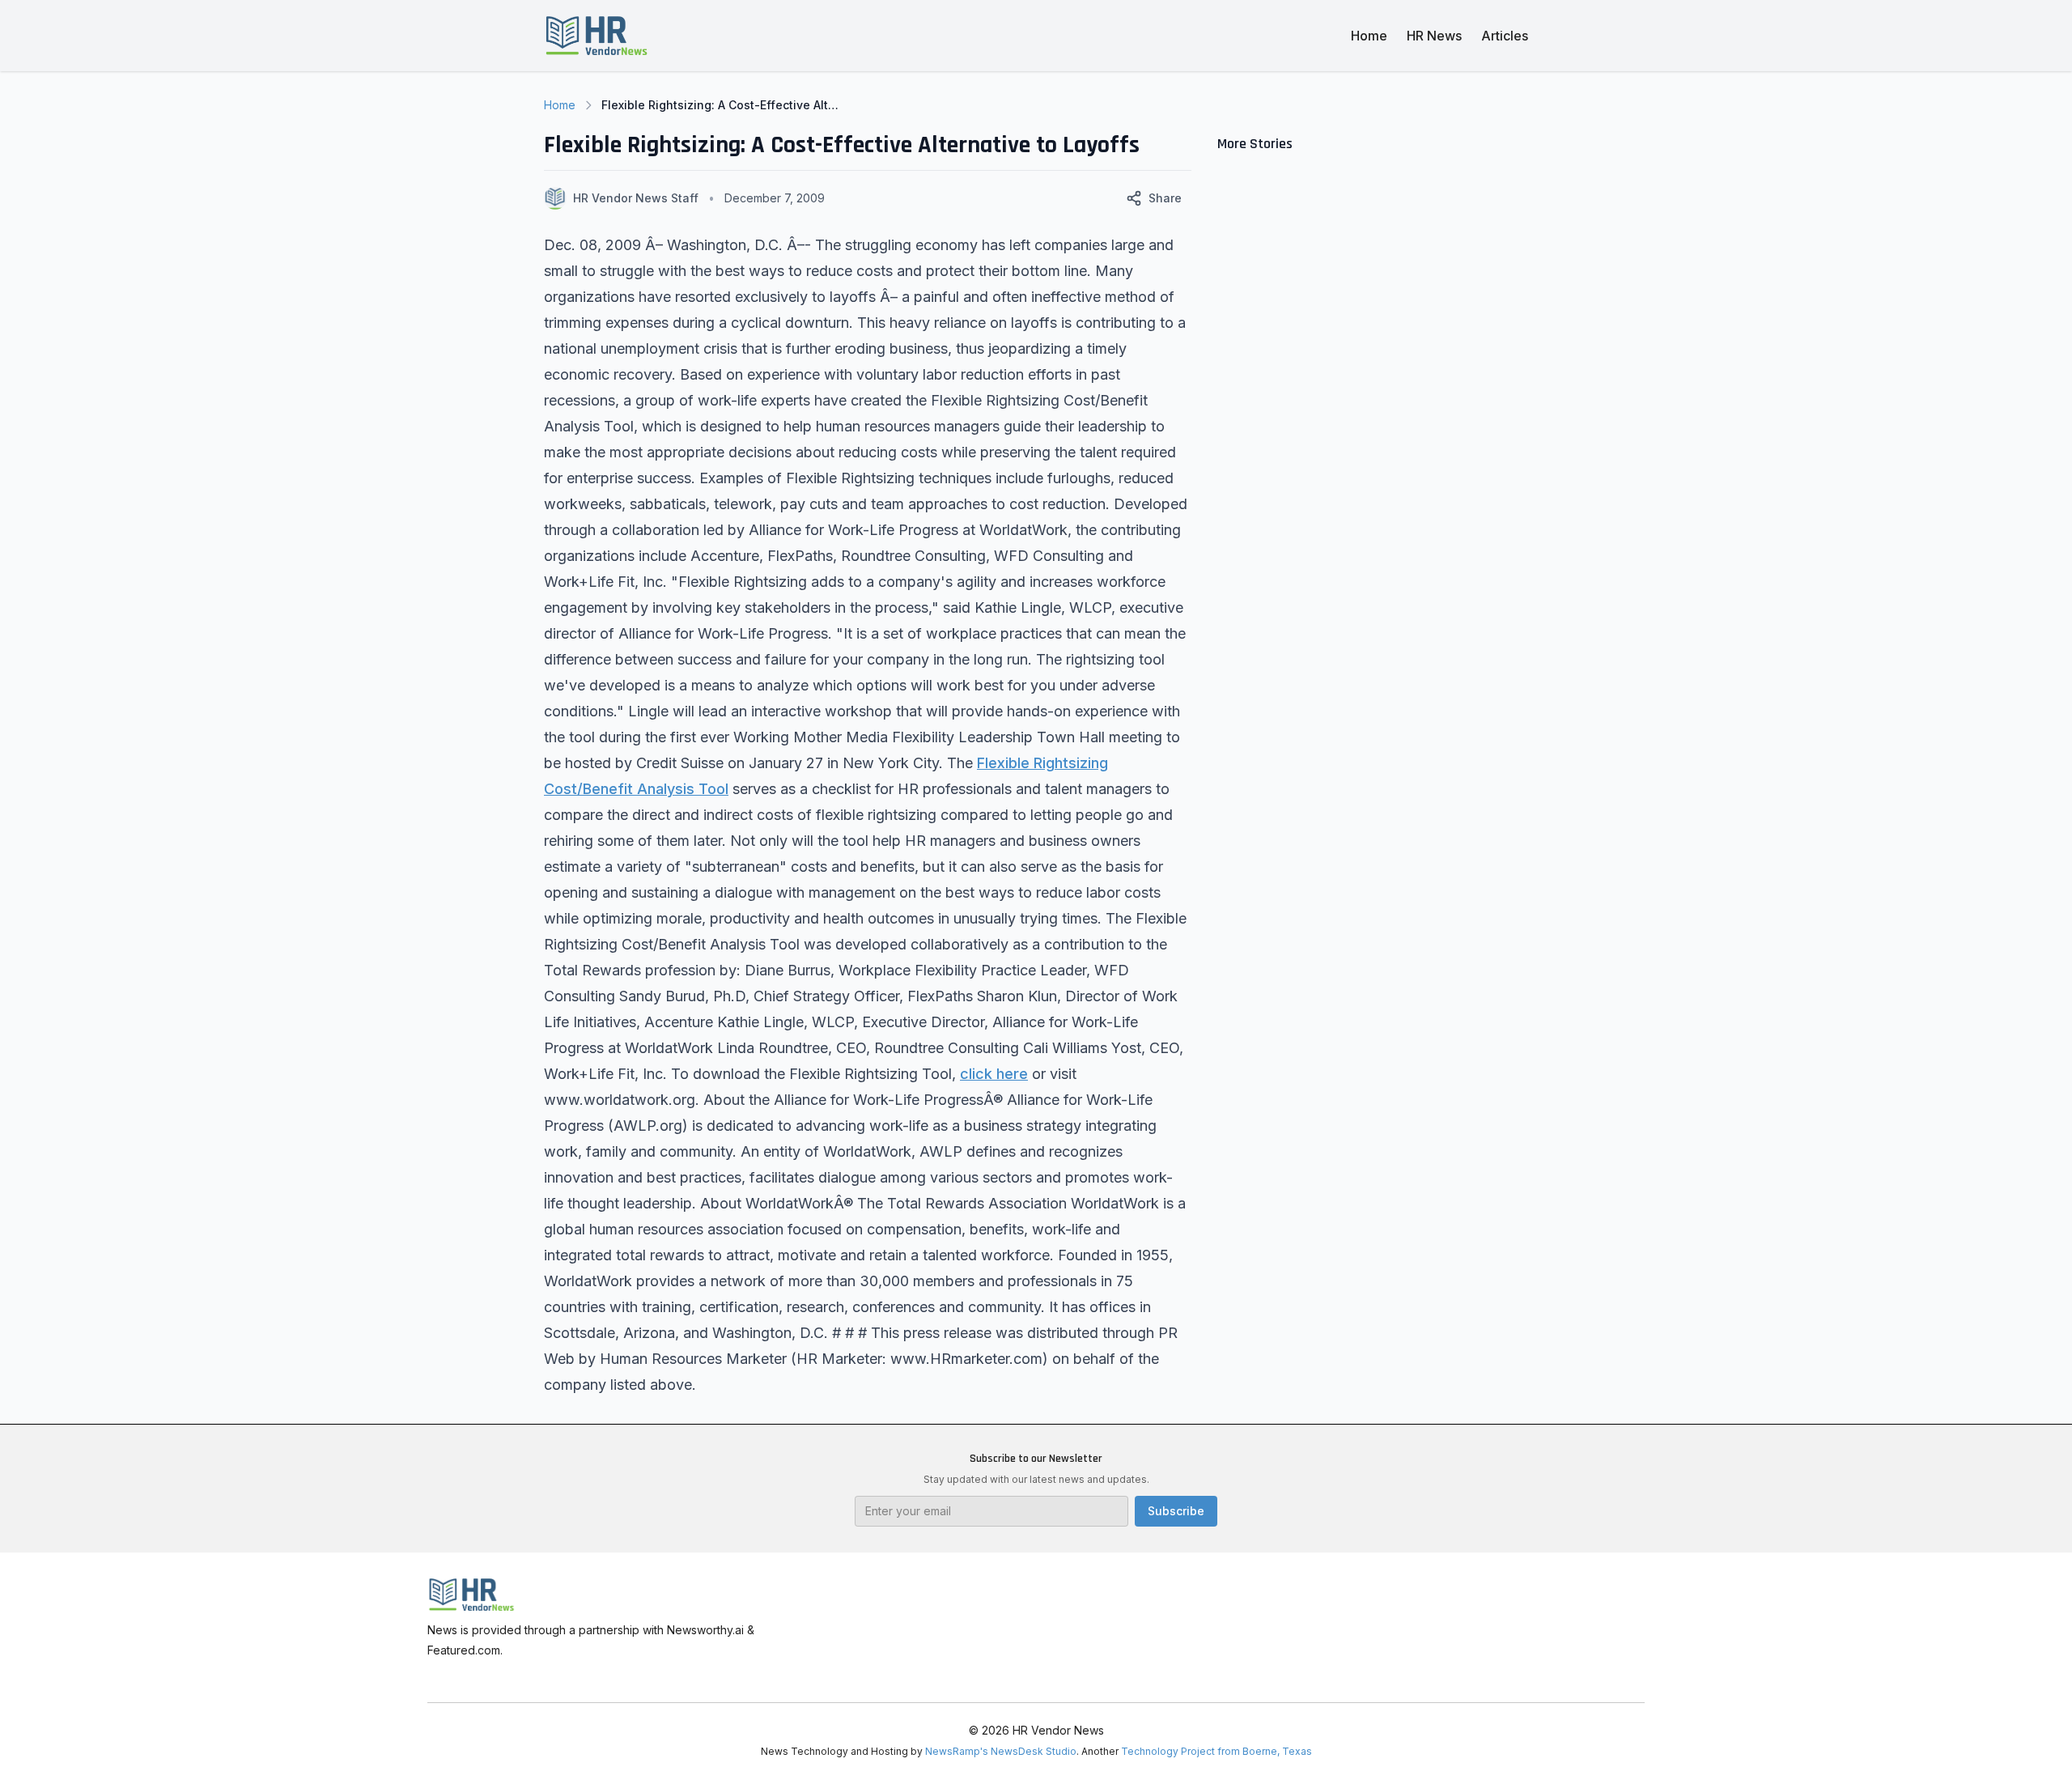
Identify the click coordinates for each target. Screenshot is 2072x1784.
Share (1165, 198)
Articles (1505, 36)
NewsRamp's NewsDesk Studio (1001, 1751)
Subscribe (1176, 1511)
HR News (1434, 36)
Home (1369, 36)
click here (994, 1074)
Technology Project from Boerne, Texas (1216, 1751)
